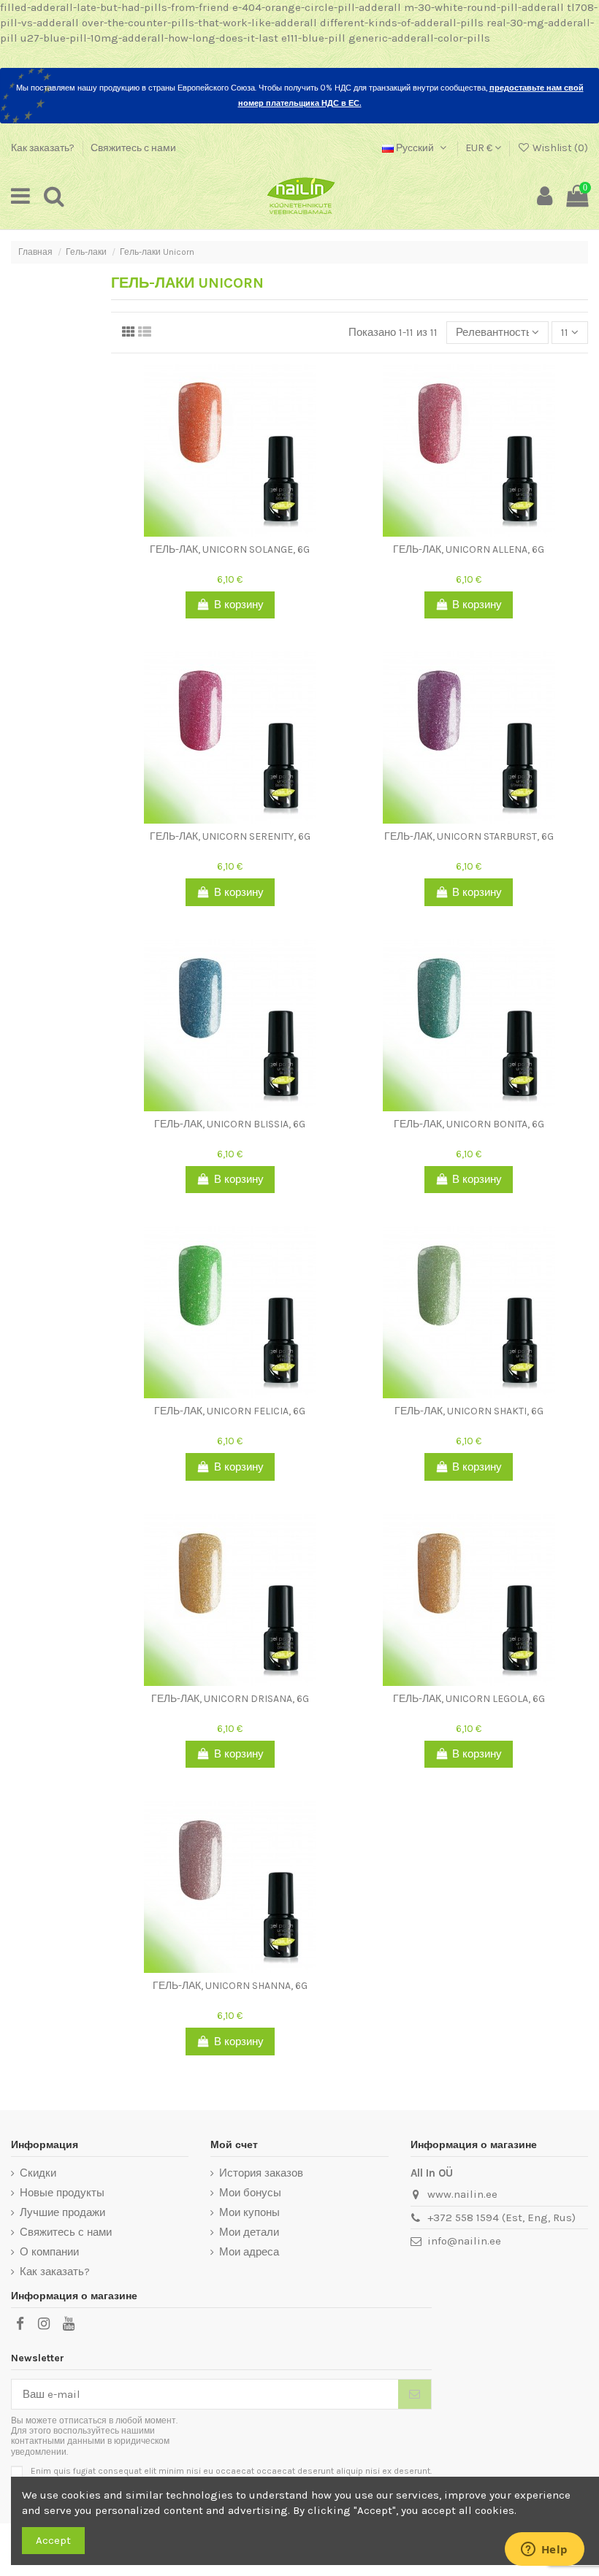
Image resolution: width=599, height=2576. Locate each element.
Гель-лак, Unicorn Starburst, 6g (469, 836)
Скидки (38, 2173)
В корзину (239, 605)
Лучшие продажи (62, 2212)
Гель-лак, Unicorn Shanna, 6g (230, 1986)
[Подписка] (415, 2395)
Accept (53, 2540)
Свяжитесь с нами (133, 148)
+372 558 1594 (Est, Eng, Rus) (501, 2217)
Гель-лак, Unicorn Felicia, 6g (230, 1411)
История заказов (261, 2173)
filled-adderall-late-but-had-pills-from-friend (115, 7)
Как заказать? (44, 148)
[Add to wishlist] (219, 531)
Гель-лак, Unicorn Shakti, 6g (469, 1411)
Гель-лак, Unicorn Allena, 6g (469, 549)
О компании (49, 2252)
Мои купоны (249, 2212)
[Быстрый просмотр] (241, 531)
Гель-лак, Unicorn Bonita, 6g (469, 1124)
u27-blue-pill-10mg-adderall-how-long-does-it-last (149, 38)
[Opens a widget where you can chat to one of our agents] (544, 2550)
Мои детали (249, 2232)
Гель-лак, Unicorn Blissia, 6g (230, 1124)
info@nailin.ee (464, 2241)
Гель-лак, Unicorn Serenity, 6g (230, 836)
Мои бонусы (250, 2193)
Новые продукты (62, 2193)
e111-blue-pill (313, 38)
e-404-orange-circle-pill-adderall (317, 7)
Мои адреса (249, 2252)
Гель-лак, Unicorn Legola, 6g (469, 1699)
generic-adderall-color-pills (419, 38)
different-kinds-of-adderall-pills (402, 23)
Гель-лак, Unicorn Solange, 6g (230, 549)
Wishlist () (559, 148)
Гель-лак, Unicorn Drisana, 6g (230, 1699)
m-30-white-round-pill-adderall (484, 7)
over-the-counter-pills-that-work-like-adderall (199, 23)
